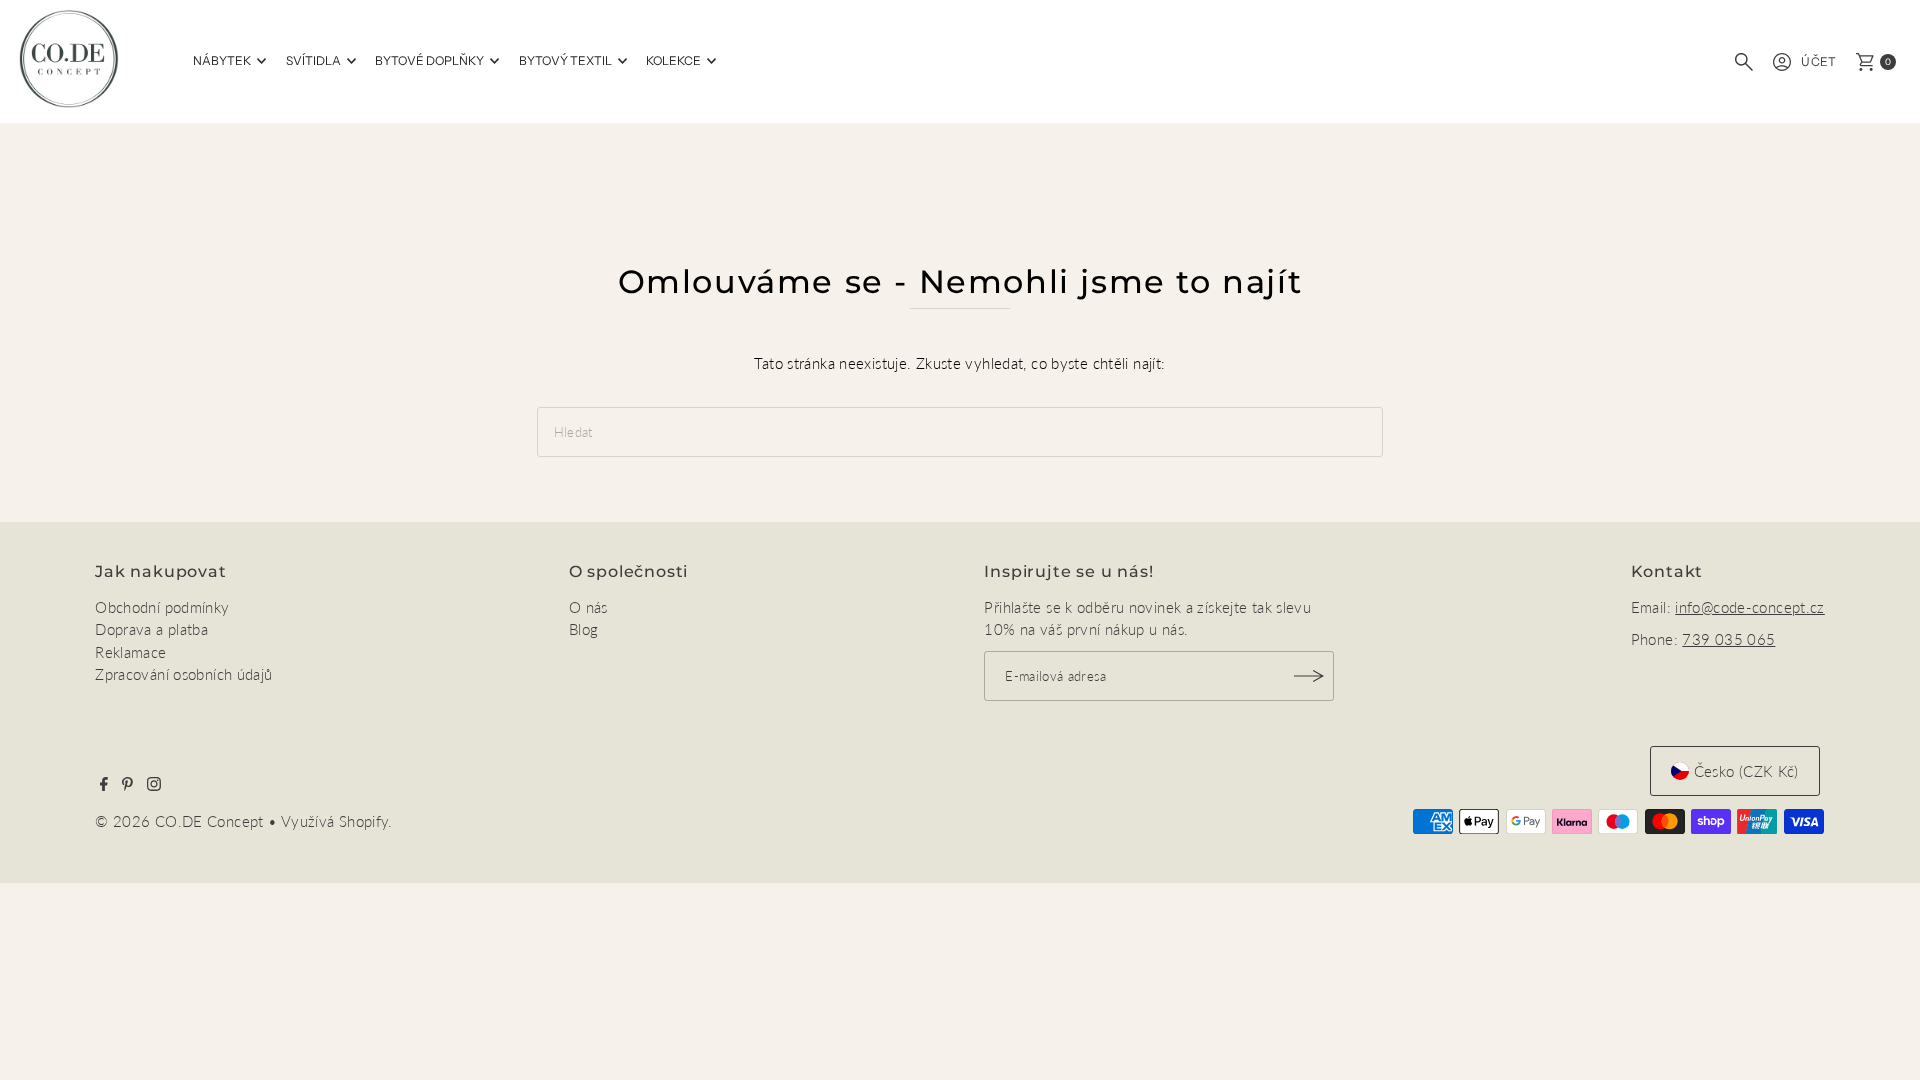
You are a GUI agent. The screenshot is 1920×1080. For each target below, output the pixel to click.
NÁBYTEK (222, 60)
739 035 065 (1728, 639)
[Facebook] (104, 785)
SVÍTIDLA (313, 60)
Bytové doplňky (429, 60)
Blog (584, 629)
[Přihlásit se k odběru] (1309, 676)
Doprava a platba (151, 629)
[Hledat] (1744, 62)
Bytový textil (565, 60)
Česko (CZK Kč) (1746, 771)
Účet (1819, 61)
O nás (588, 607)
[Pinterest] (127, 785)
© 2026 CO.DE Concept (181, 821)
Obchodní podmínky (162, 607)
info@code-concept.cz (1750, 607)
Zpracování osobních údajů (183, 674)
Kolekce (673, 60)
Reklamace (130, 652)
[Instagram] (154, 785)
